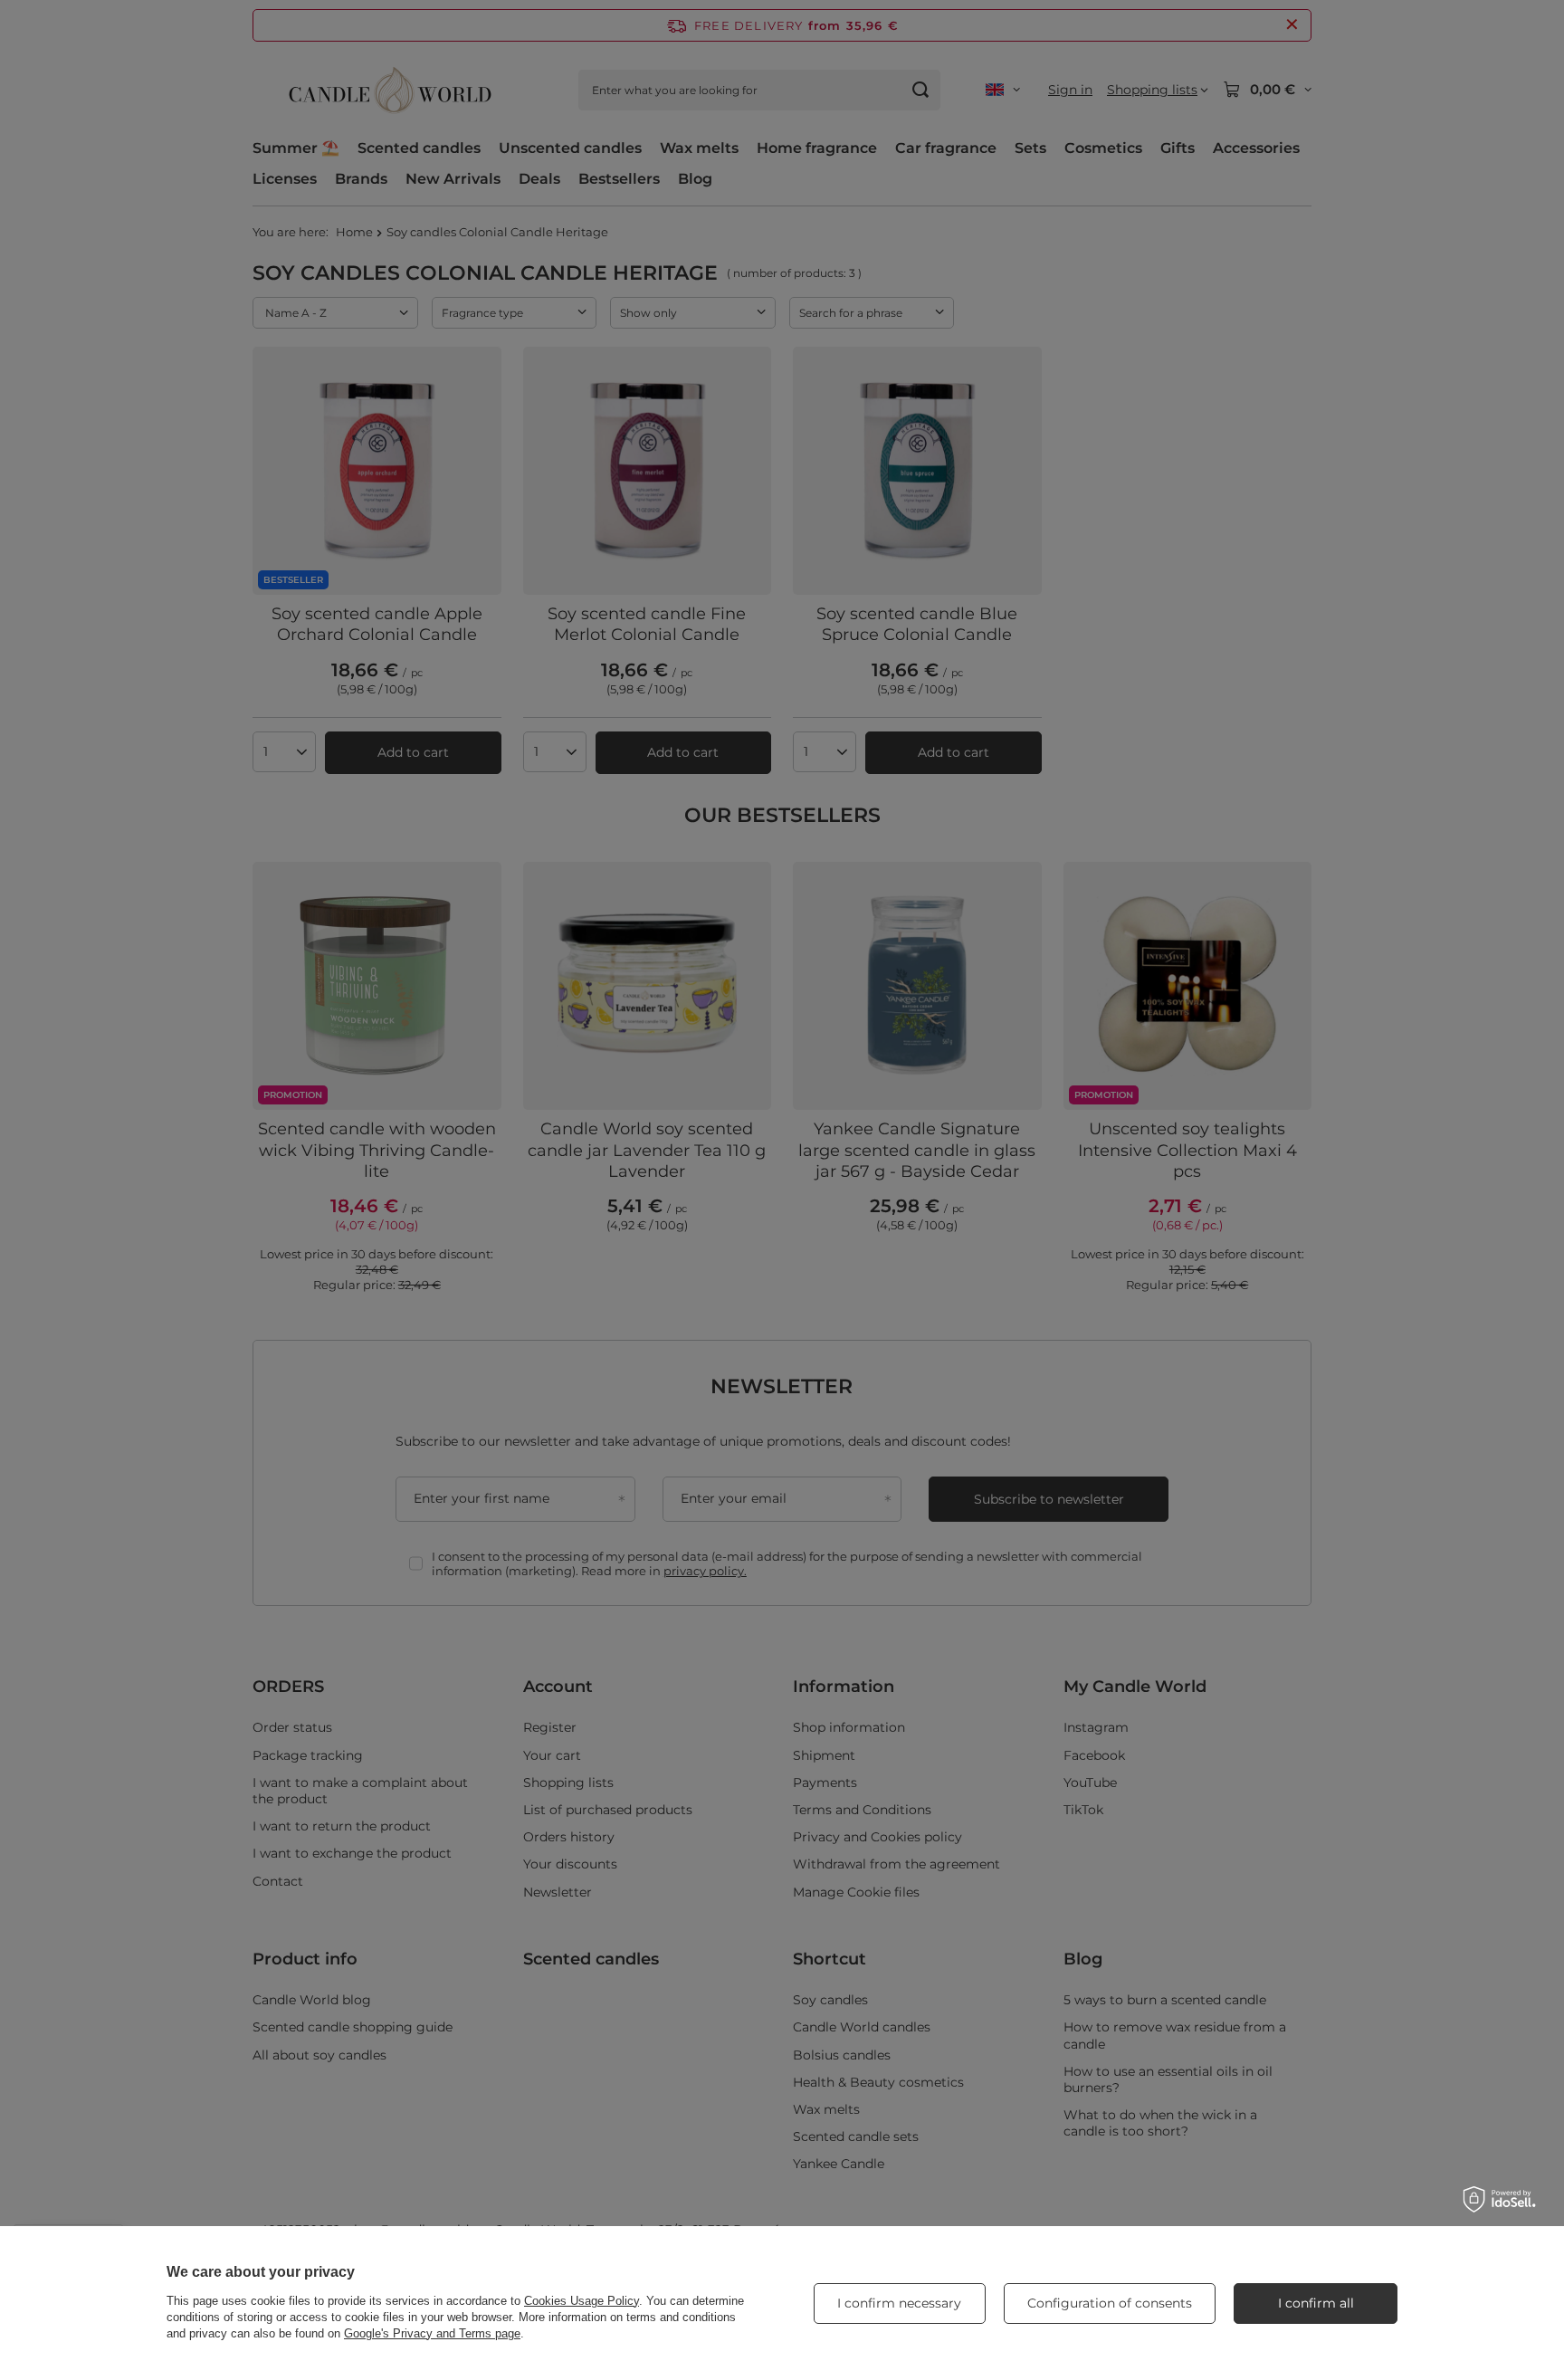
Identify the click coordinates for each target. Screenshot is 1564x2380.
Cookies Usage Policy (582, 2301)
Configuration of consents (1110, 2303)
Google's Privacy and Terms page (432, 2333)
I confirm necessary (899, 2303)
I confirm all (1316, 2303)
